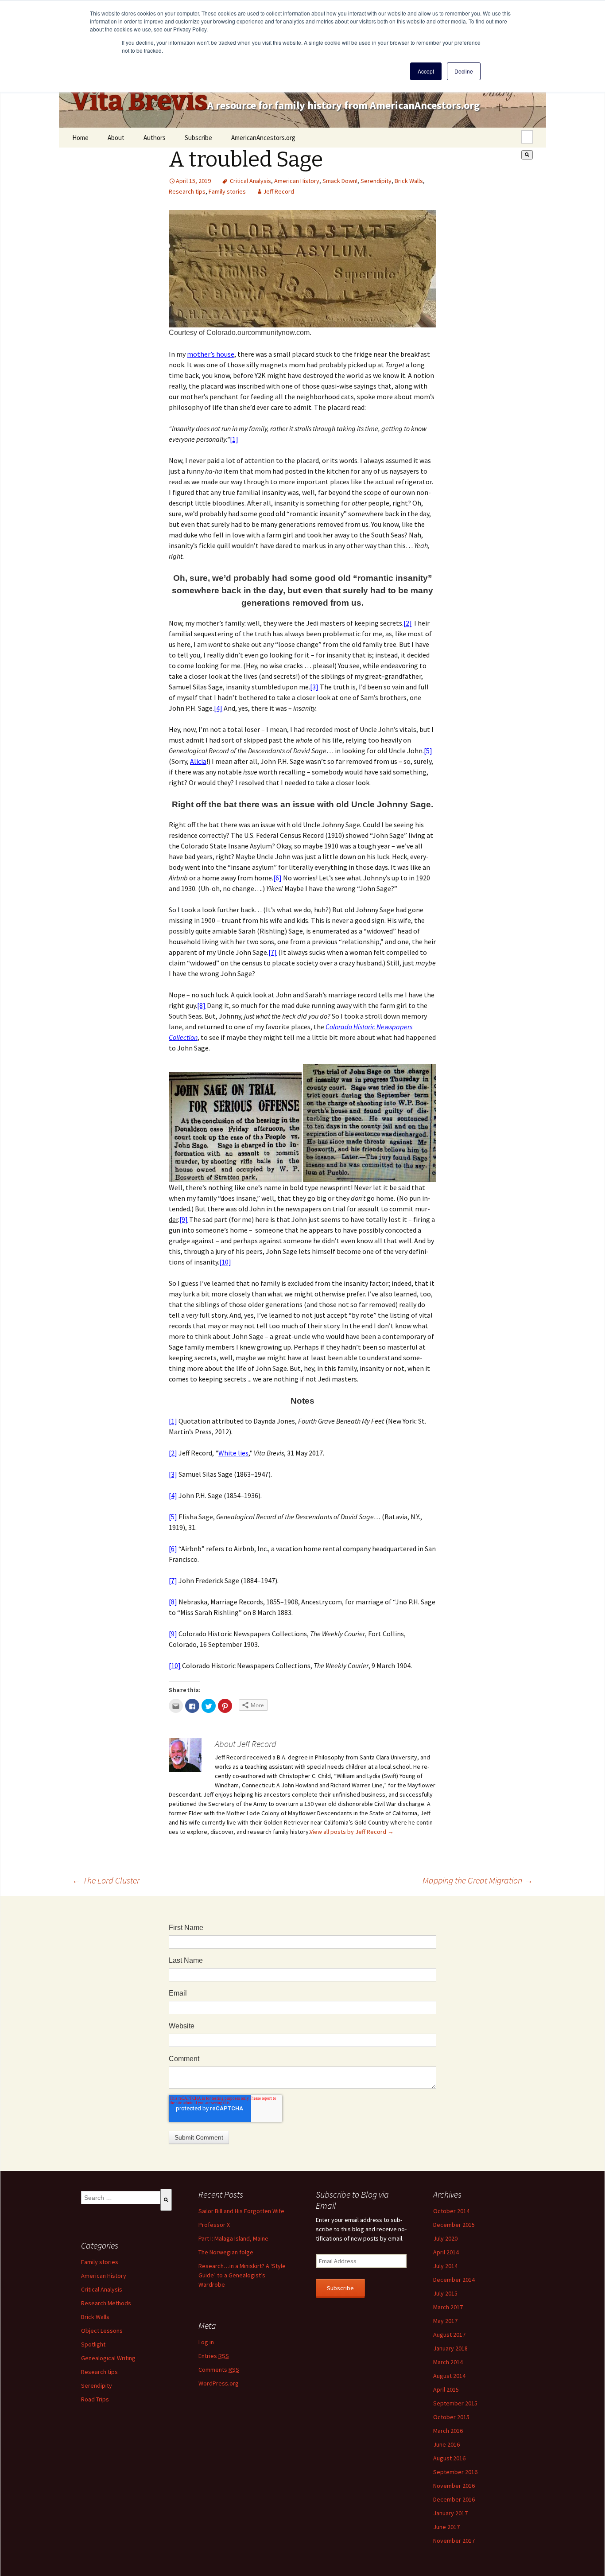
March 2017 (448, 2307)
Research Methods (106, 2303)
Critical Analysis (250, 181)
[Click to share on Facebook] (192, 1706)
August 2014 (449, 2376)
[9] (184, 1219)
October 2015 (451, 2417)
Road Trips (95, 2399)
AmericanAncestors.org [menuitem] (263, 138)
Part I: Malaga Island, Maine (233, 2238)
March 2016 (448, 2431)
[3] (314, 687)
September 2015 (455, 2403)
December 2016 (454, 2499)
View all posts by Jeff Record (352, 1832)
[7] (273, 952)
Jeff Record (279, 191)
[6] (277, 878)
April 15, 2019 (193, 181)
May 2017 (445, 2321)
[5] (428, 751)
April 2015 (446, 2389)
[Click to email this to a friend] (176, 1706)
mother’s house (211, 354)
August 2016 (449, 2458)
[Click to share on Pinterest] (225, 1706)
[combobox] (527, 137)
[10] (225, 1262)
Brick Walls (409, 181)
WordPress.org (219, 2383)
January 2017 (450, 2513)
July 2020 (445, 2238)
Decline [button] (464, 71)
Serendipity (376, 181)
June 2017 (446, 2527)
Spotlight (93, 2344)
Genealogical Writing (108, 2358)
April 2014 (446, 2252)
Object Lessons (102, 2331)
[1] (234, 439)
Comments (219, 2370)
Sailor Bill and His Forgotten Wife (241, 2211)
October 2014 (451, 2211)
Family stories (227, 191)
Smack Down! (340, 181)
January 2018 (450, 2348)
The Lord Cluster (106, 1880)
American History (297, 181)
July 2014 (445, 2266)
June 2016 (446, 2444)
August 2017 (449, 2335)
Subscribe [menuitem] (198, 138)
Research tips (187, 191)
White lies (233, 1453)
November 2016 (454, 2486)
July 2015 (445, 2293)
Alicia (198, 761)
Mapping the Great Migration (478, 1880)
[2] (408, 623)
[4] (218, 708)
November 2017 (454, 2541)
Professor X (214, 2225)
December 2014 (454, 2280)
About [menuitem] (116, 138)
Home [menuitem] (80, 138)
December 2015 (454, 2225)
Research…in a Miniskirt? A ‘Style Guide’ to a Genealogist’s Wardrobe (242, 2275)
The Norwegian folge (226, 2252)
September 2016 (455, 2472)
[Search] (527, 155)
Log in (206, 2342)
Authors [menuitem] (155, 138)
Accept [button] (426, 71)
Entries (214, 2356)
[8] (201, 1005)
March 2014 (448, 2362)
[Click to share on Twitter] (209, 1706)
